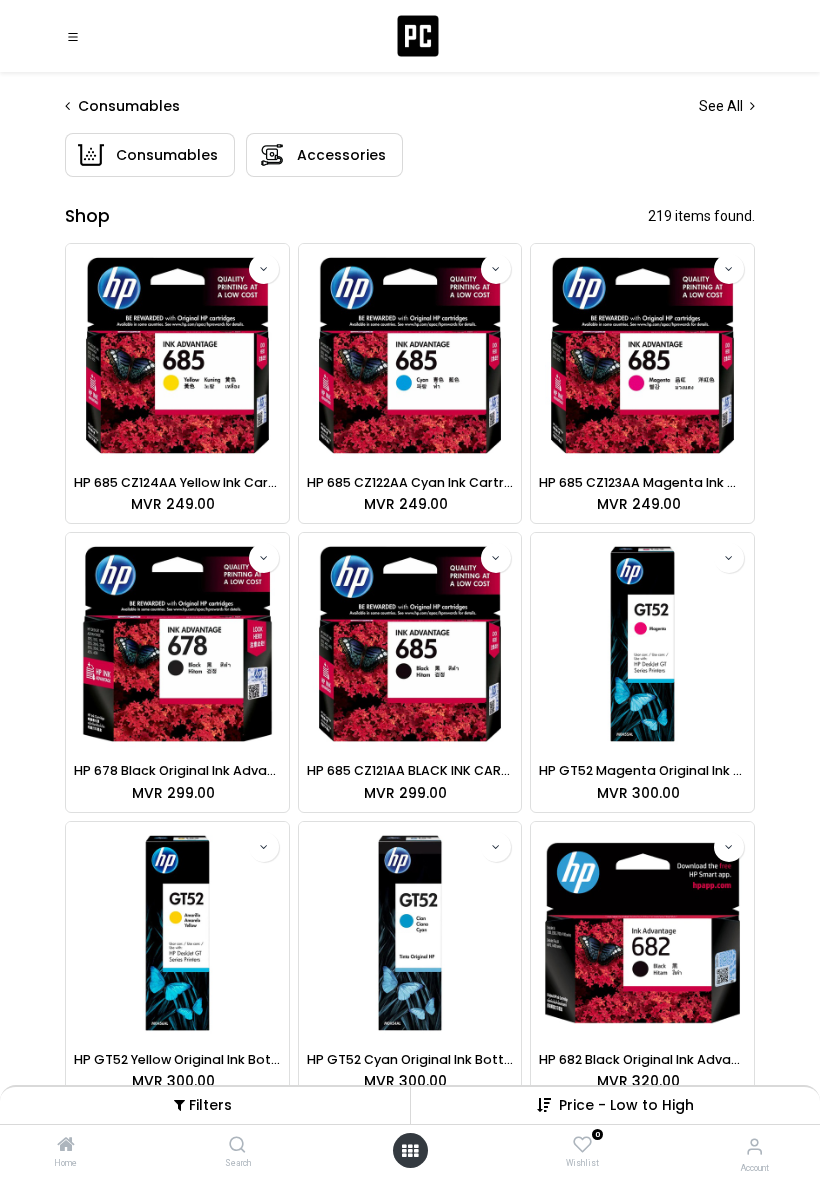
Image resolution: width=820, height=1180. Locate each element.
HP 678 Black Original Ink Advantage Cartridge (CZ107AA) (177, 770)
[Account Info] (754, 1146)
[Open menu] (410, 1151)
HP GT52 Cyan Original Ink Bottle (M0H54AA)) (410, 1059)
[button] (626, 1105)
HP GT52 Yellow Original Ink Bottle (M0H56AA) (177, 1059)
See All (722, 106)
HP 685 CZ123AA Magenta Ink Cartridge (642, 482)
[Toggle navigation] (73, 36)
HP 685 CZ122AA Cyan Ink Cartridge (410, 482)
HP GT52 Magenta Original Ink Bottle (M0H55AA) (642, 770)
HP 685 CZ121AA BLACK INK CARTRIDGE (410, 770)
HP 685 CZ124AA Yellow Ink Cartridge (177, 482)
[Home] (66, 1146)
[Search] (237, 1146)
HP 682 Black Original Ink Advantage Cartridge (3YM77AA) (642, 1059)
